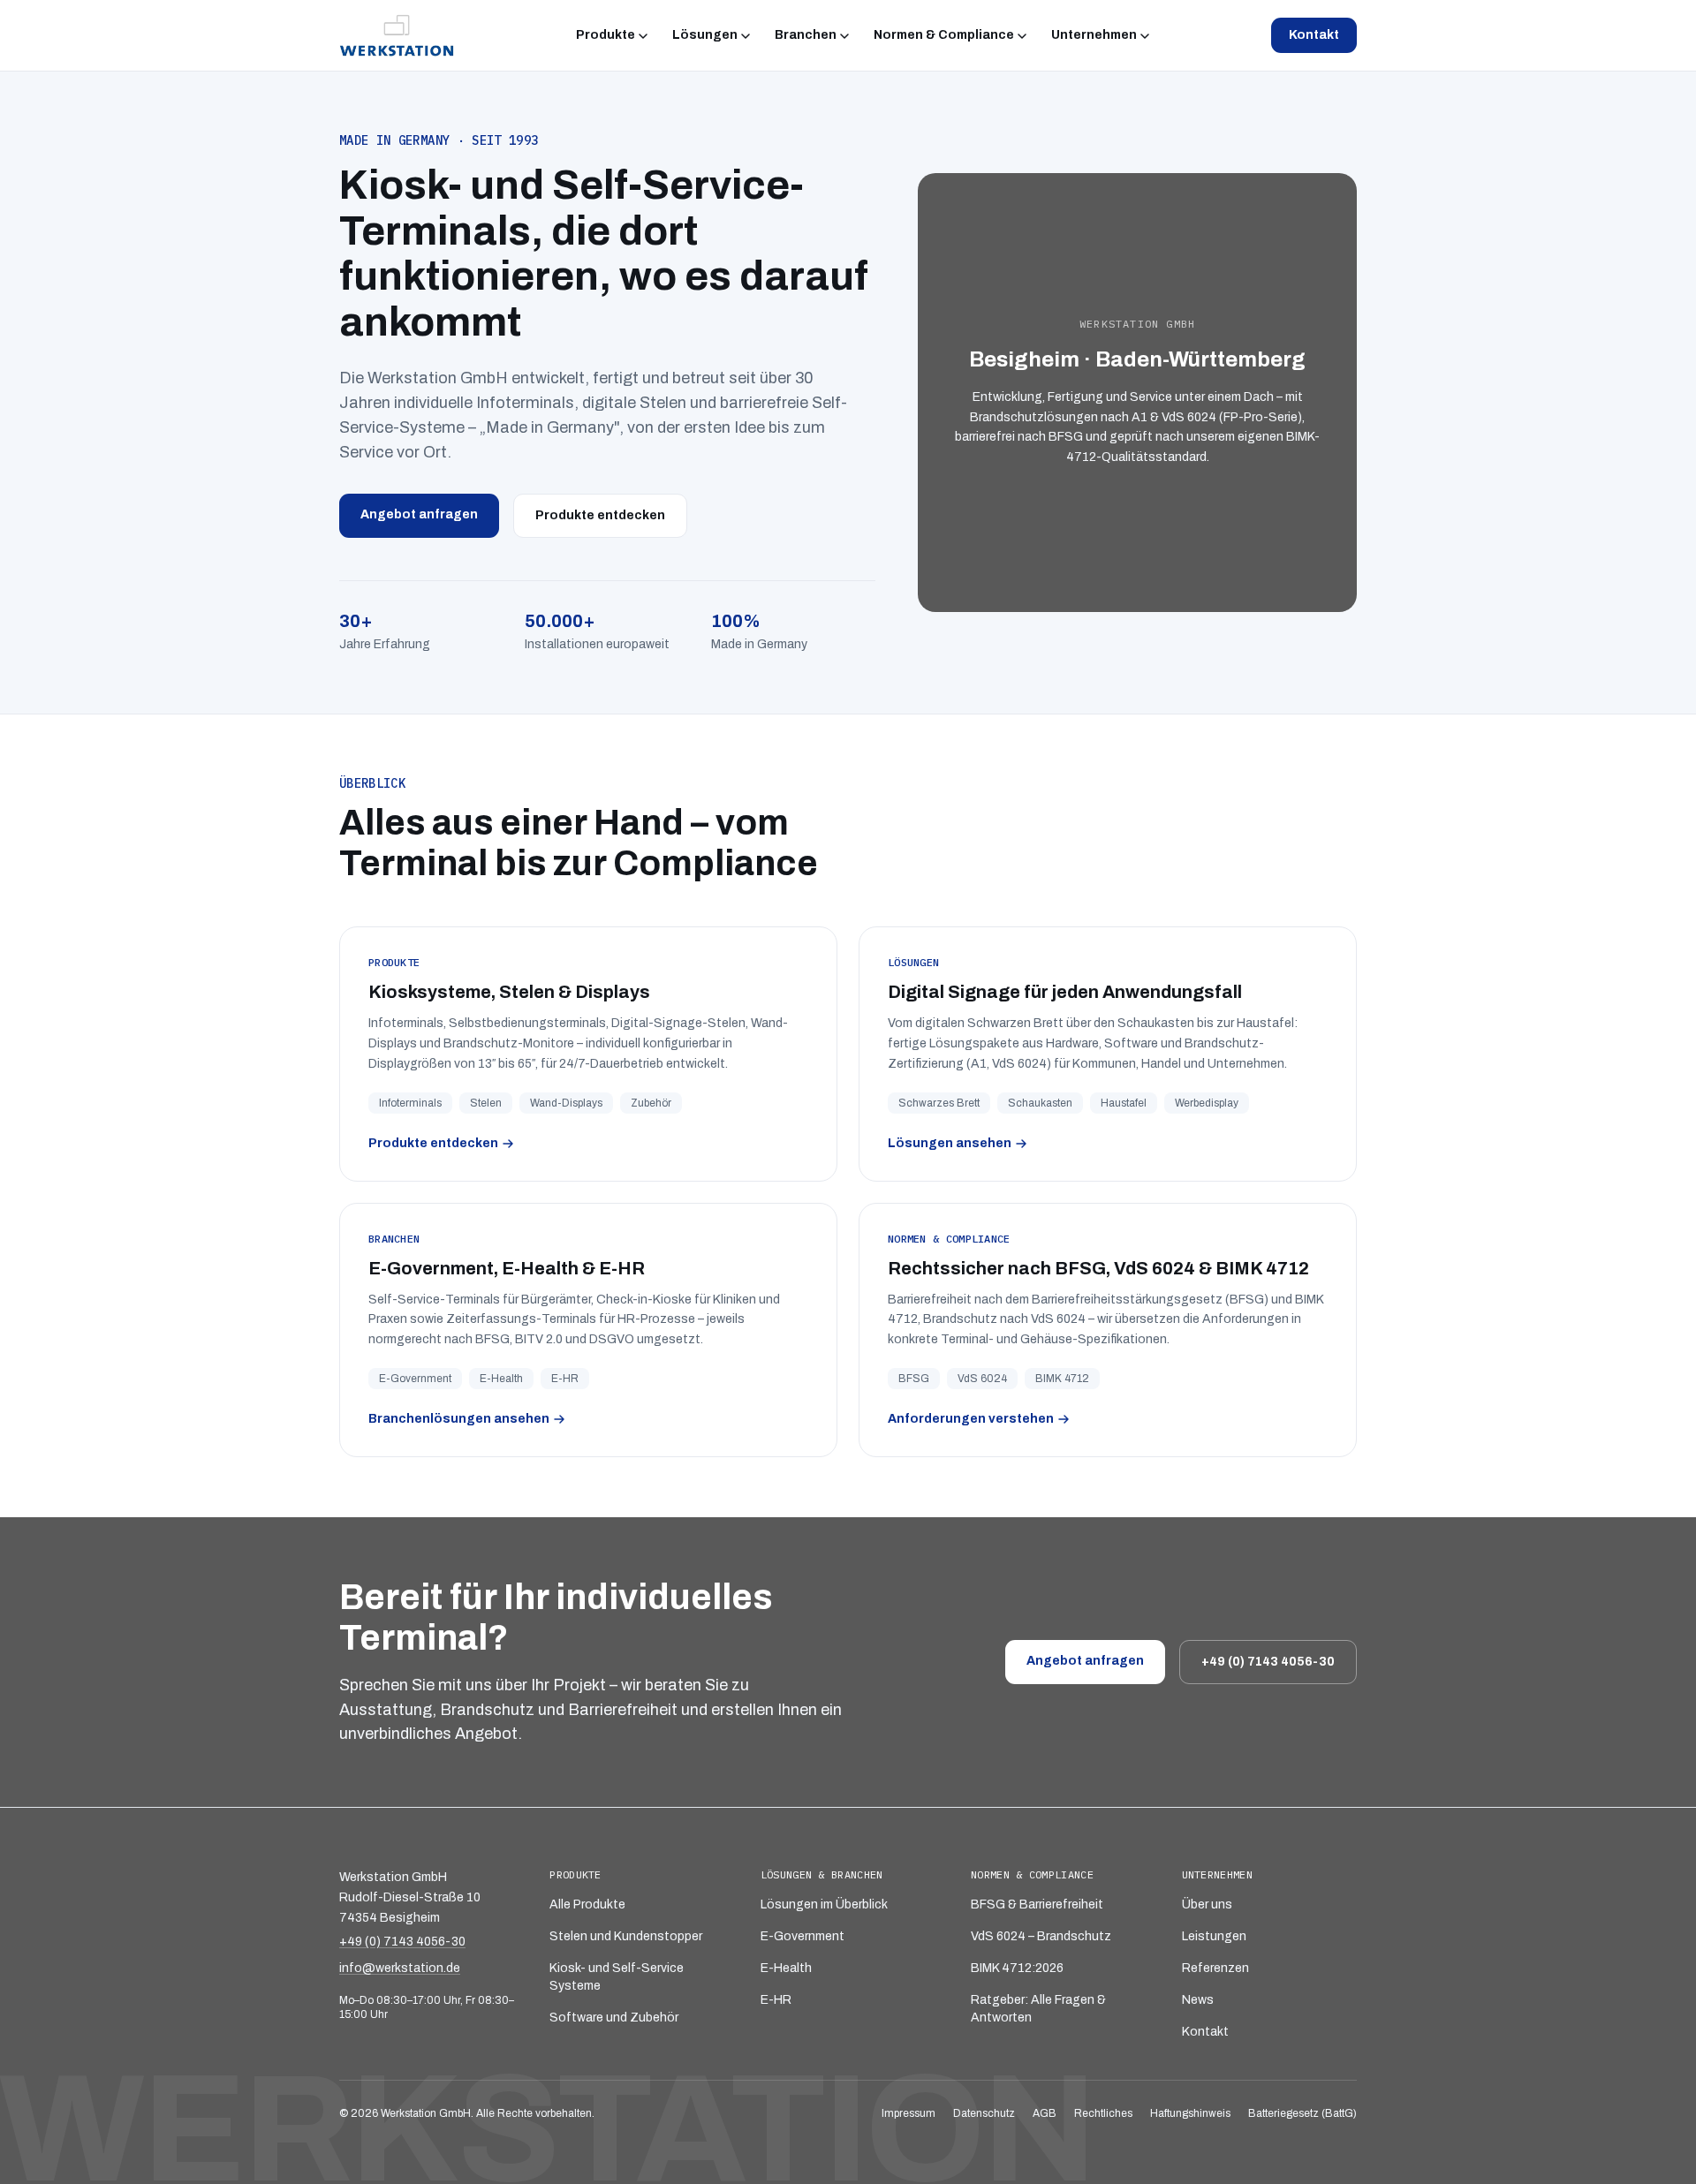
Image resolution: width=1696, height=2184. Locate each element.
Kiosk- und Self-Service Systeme (617, 1977)
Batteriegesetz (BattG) (1302, 2113)
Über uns (1207, 1904)
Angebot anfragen (419, 514)
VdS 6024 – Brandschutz (1041, 1936)
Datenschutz (984, 2113)
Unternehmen (1094, 35)
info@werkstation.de (400, 1968)
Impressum (909, 2113)
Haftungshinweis (1190, 2113)
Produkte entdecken (600, 515)
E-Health (786, 1968)
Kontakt (1314, 35)
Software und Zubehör (614, 2018)
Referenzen (1215, 1968)
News (1198, 2000)
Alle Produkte (587, 1904)
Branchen (806, 35)
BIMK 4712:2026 (1017, 1968)
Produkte (606, 35)
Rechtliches (1103, 2113)
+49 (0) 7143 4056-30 (1268, 1662)
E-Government (803, 1936)
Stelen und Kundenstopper (626, 1936)
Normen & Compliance (944, 35)
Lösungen (705, 35)
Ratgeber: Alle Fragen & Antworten (1038, 2009)
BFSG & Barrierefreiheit (1037, 1904)
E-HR (776, 2000)
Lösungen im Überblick (824, 1904)
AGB (1045, 2113)
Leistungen (1214, 1936)
